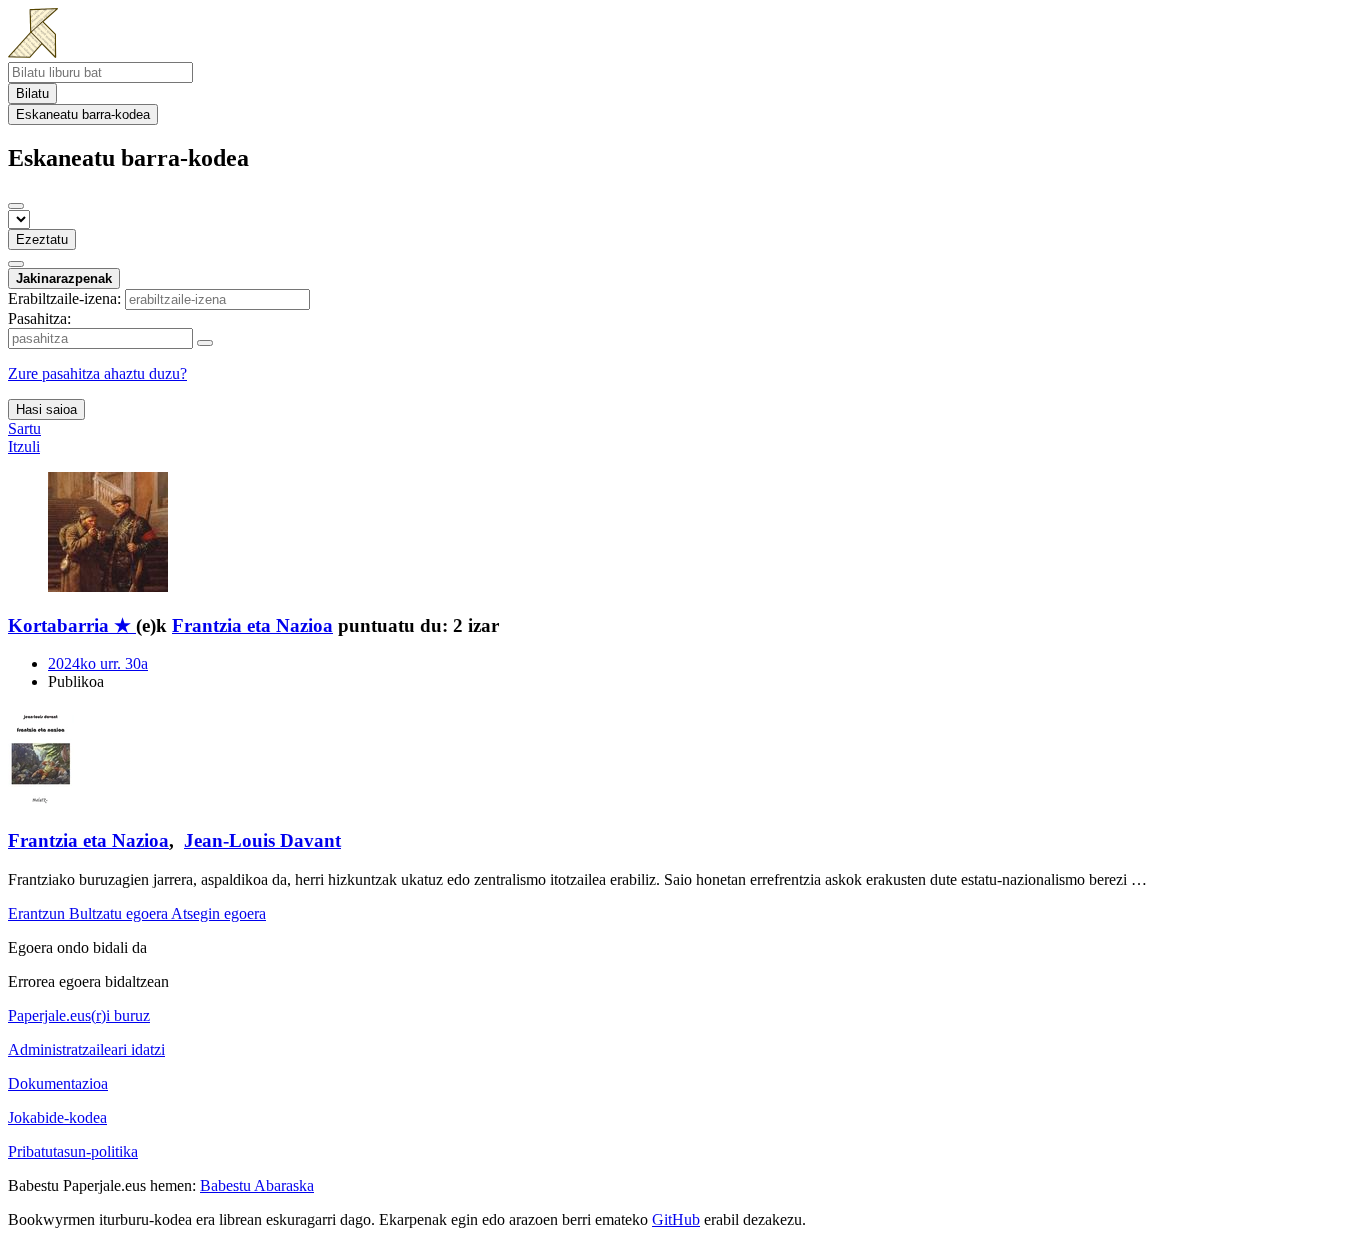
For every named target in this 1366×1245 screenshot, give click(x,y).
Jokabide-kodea (57, 1117)
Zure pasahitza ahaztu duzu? (97, 373)
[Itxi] (16, 206)
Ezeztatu (42, 239)
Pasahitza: (39, 318)
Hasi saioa (46, 409)
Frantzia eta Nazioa (252, 625)
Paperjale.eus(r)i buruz (79, 1015)
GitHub (676, 1219)
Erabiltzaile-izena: (64, 298)
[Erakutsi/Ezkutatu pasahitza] (205, 343)
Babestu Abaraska (257, 1185)
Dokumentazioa (58, 1083)
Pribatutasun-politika (73, 1151)
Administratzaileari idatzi (86, 1049)
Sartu (24, 428)
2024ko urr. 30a (98, 663)
